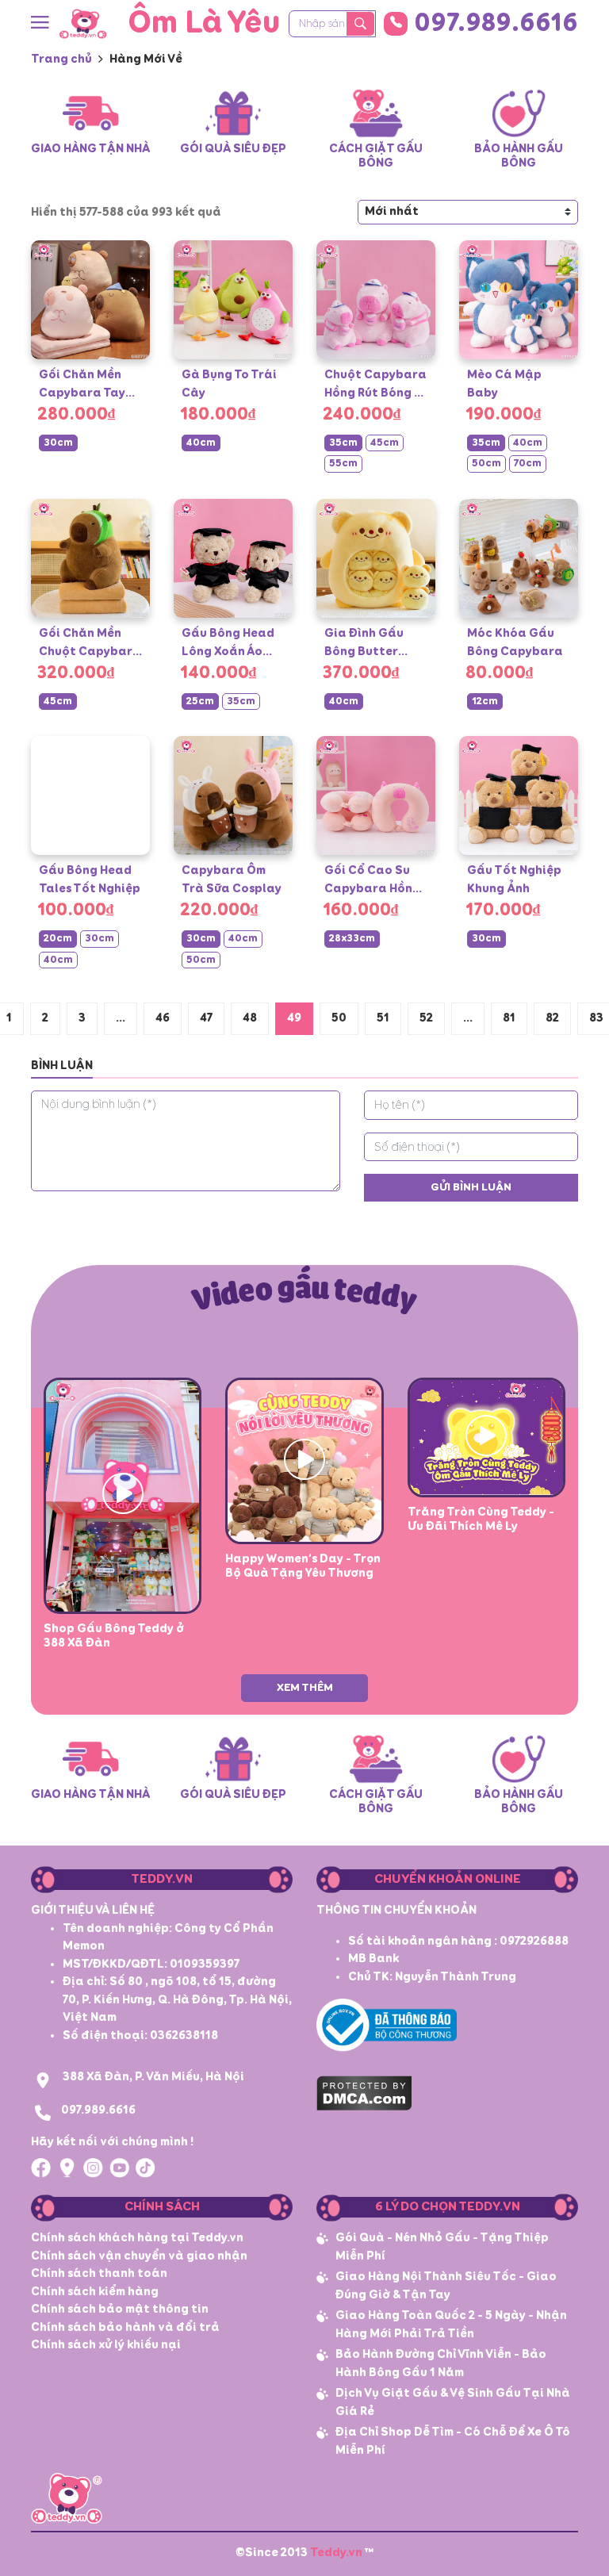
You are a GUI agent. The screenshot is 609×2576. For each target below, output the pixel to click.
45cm (385, 443)
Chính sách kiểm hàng (95, 2292)
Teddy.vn (336, 2553)
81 (509, 1018)
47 (206, 1018)
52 (426, 1018)
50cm (486, 464)
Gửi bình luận (471, 1187)
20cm (58, 939)
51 (383, 1018)
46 (163, 1018)
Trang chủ (61, 59)
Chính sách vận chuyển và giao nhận (139, 2256)
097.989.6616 (496, 24)
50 (339, 1018)
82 (552, 1018)
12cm (485, 701)
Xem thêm (305, 1688)
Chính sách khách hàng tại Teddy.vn (137, 2238)
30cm (58, 443)
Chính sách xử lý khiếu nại (106, 2345)
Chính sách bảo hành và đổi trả (125, 2327)
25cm (200, 701)
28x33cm (352, 939)
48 (250, 1018)
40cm (201, 443)
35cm (343, 443)
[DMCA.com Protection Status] (364, 2091)
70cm (528, 464)
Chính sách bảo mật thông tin (120, 2309)
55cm (343, 464)
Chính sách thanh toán (99, 2273)
